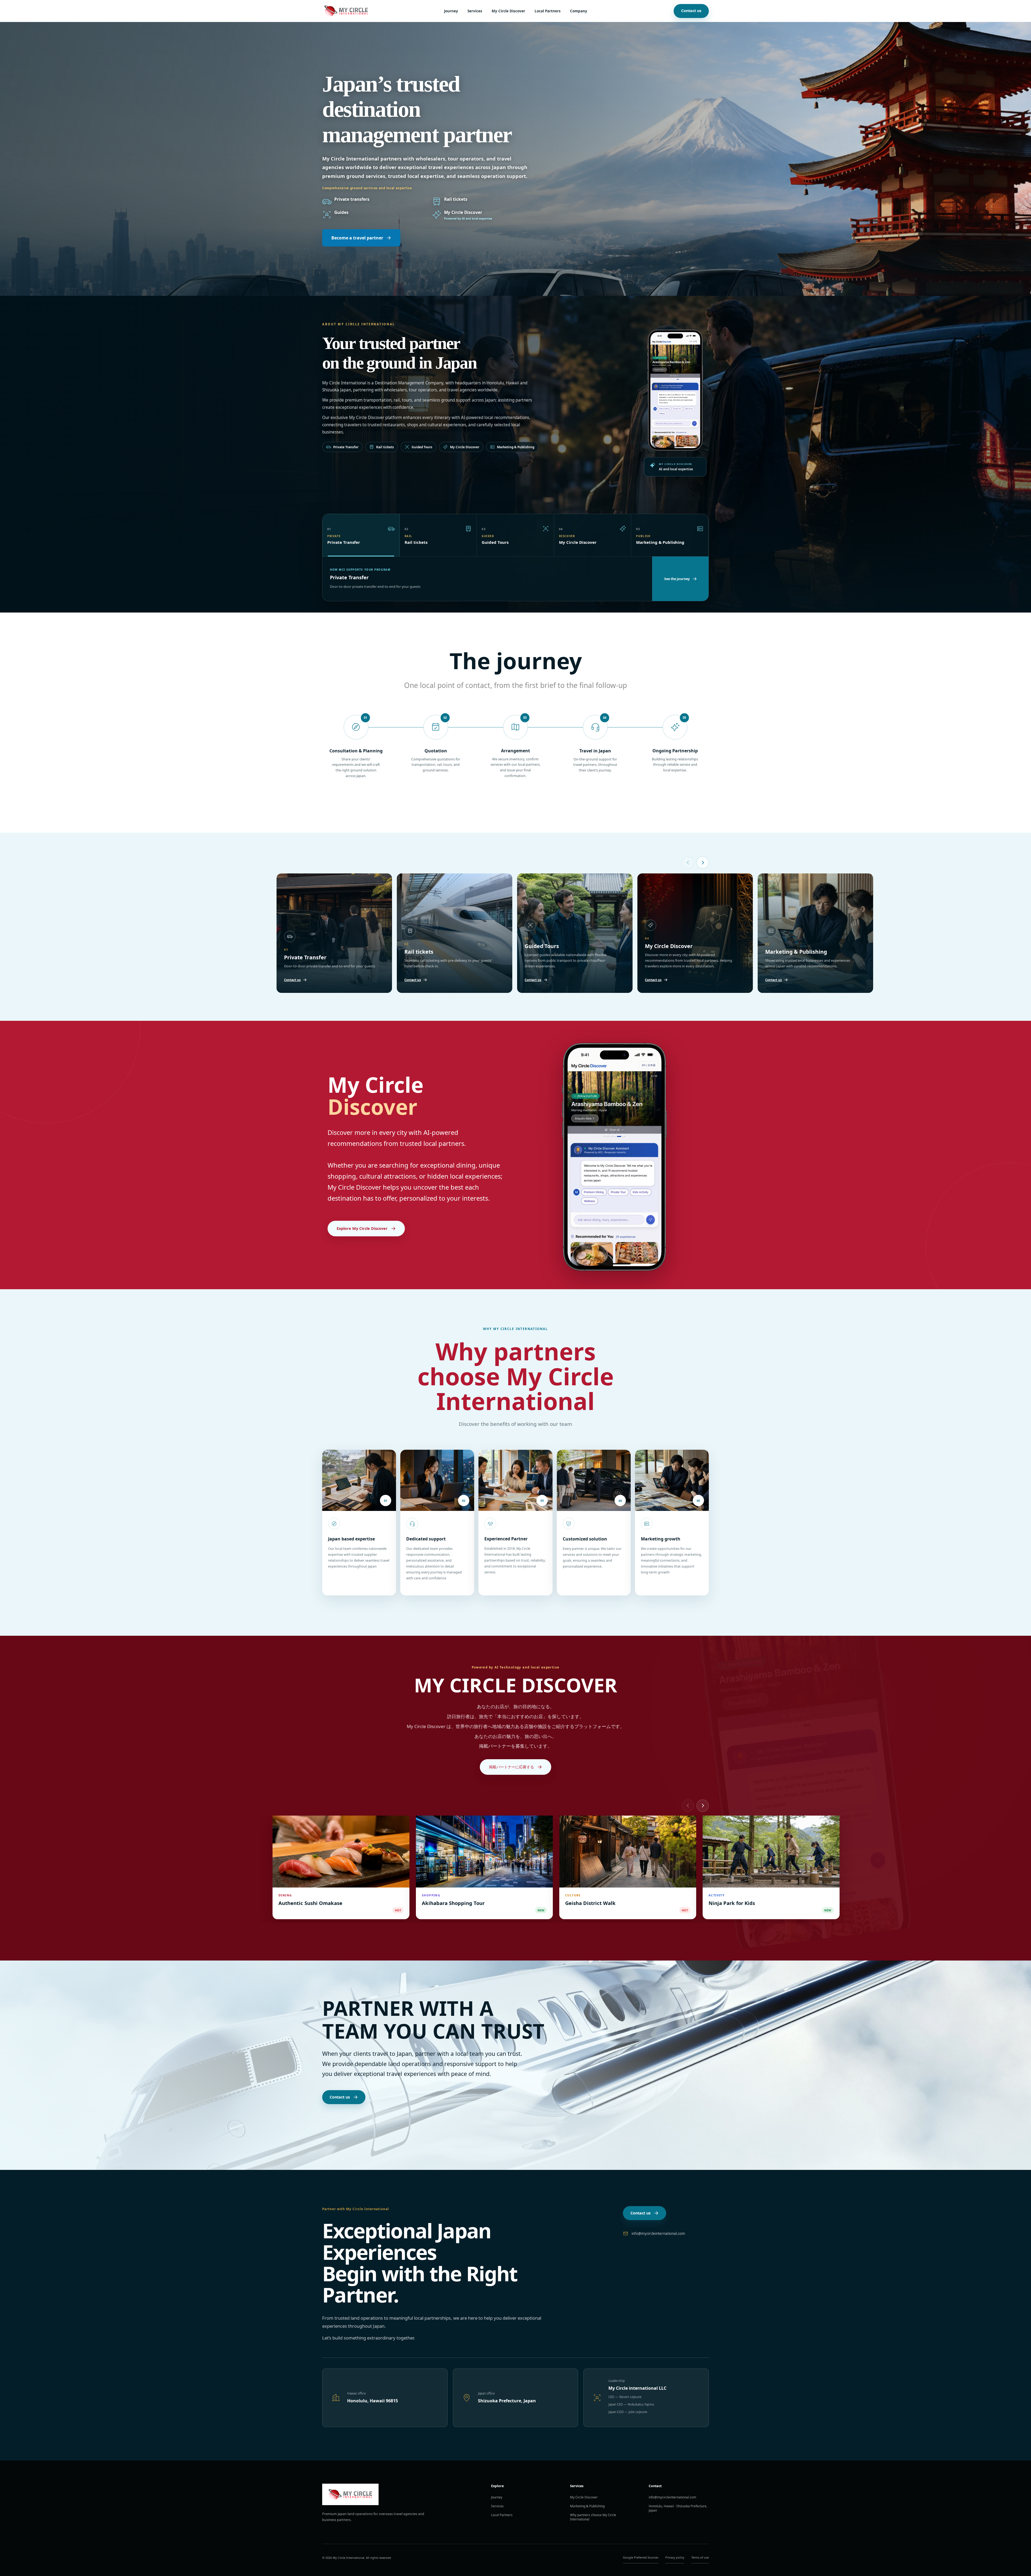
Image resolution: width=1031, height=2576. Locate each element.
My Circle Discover (508, 11)
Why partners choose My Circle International (593, 2517)
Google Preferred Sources (641, 2557)
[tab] (361, 535)
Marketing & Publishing (587, 2506)
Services (475, 11)
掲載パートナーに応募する (511, 1767)
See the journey (677, 579)
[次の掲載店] (703, 1806)
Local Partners (548, 11)
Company (579, 11)
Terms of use (700, 2557)
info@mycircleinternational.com (658, 2233)
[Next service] (703, 862)
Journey (451, 11)
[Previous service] (688, 862)
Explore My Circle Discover (362, 1228)
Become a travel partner (357, 238)
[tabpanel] (487, 579)
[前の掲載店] (688, 1806)
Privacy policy (675, 2557)
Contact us (691, 11)
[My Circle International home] (346, 11)
